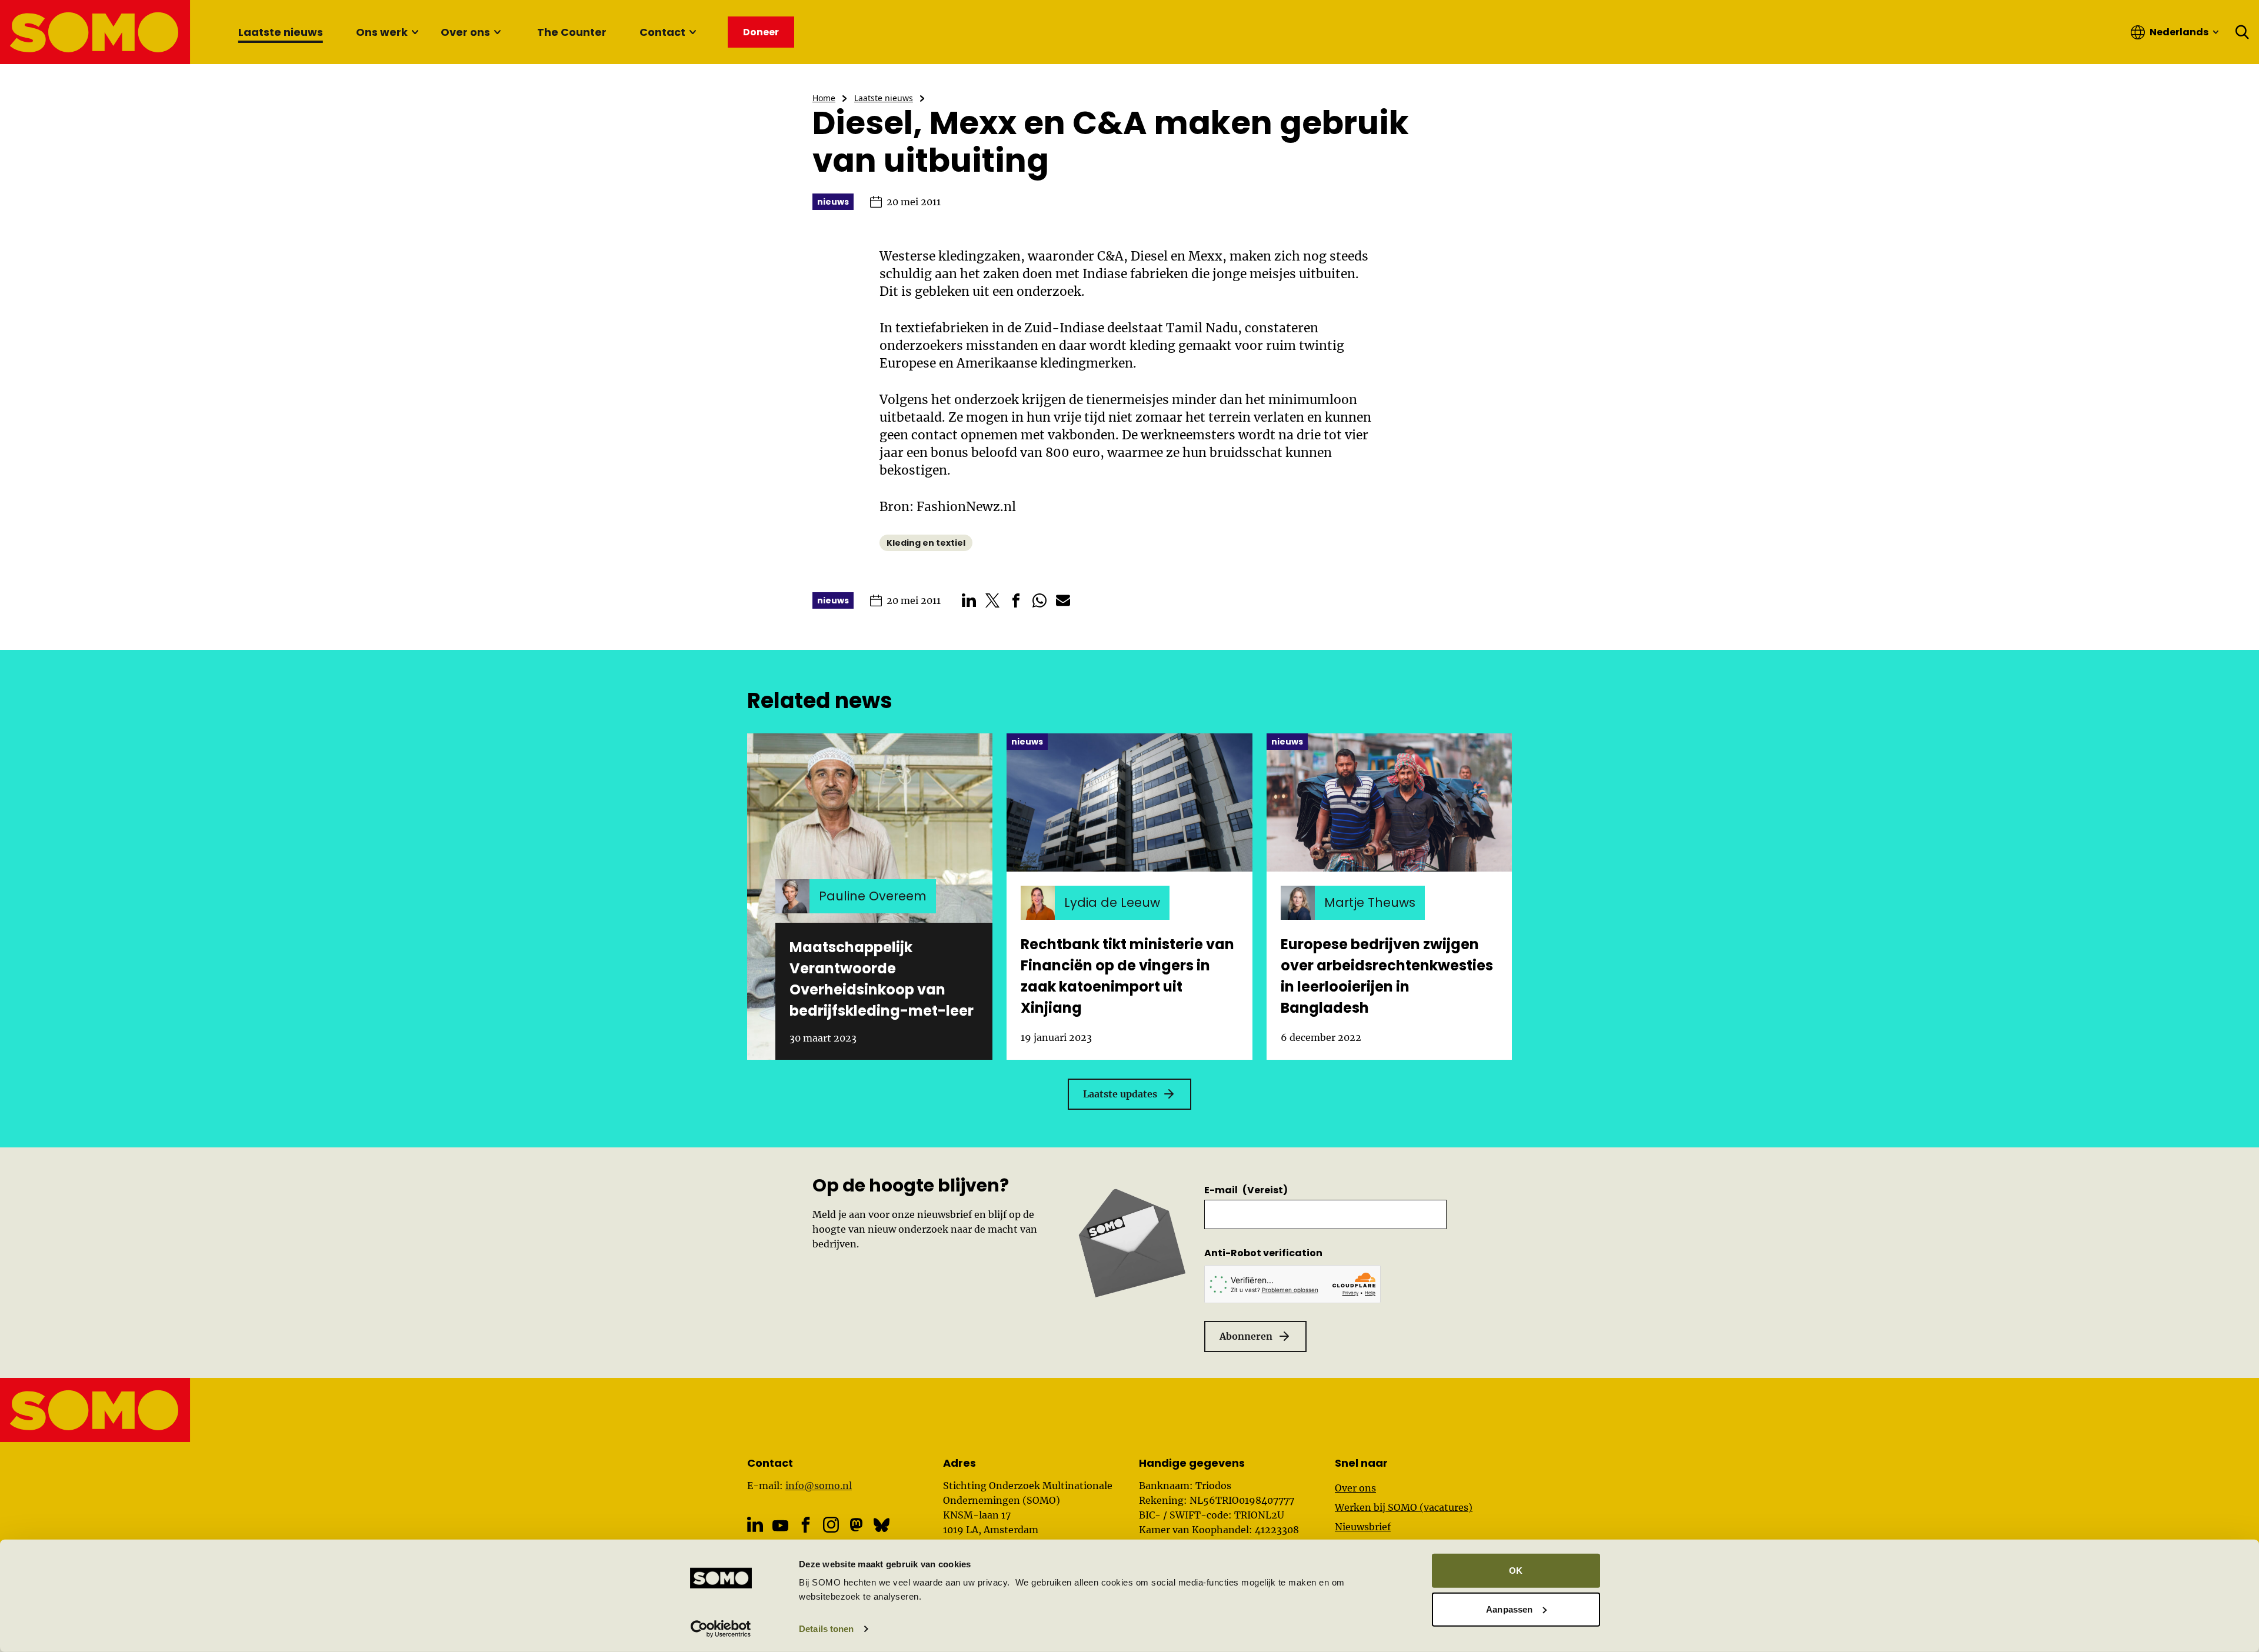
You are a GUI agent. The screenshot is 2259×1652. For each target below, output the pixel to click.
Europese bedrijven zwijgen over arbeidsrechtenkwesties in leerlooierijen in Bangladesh (1387, 976)
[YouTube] (780, 1525)
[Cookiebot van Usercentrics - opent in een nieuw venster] (721, 1629)
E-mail (1246, 1190)
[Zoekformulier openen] (2243, 32)
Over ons (465, 32)
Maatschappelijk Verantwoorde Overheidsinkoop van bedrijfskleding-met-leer (882, 979)
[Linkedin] (755, 1525)
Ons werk (382, 32)
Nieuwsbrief (1363, 1527)
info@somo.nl (819, 1486)
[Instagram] (831, 1525)
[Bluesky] (882, 1525)
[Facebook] (806, 1525)
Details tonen (826, 1629)
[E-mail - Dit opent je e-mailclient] (1063, 600)
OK (1516, 1571)
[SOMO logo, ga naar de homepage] (96, 32)
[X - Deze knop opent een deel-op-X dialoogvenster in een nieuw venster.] (992, 600)
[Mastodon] (856, 1525)
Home (824, 98)
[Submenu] (415, 32)
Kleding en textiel (926, 543)
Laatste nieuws (281, 32)
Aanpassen (1509, 1609)
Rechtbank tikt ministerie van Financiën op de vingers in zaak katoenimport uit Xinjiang (1127, 976)
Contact (662, 32)
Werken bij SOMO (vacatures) (1404, 1507)
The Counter (572, 32)
